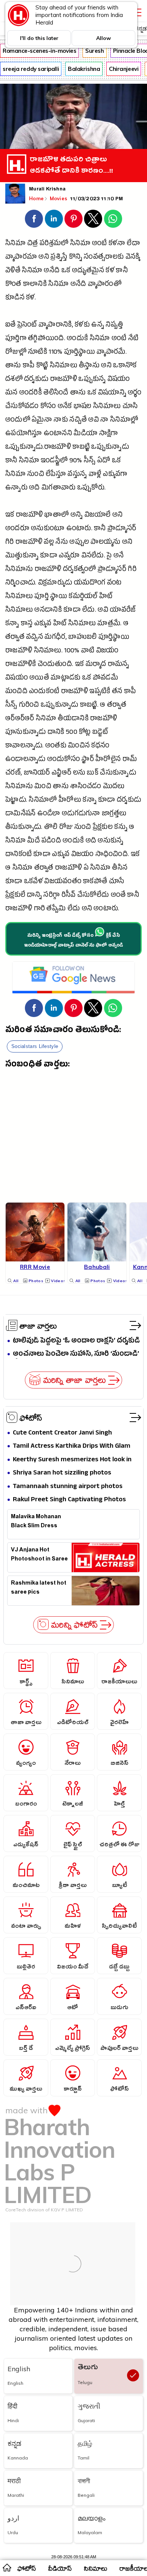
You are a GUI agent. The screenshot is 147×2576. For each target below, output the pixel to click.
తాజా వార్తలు (38, 1326)
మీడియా (85, 434)
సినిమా (80, 244)
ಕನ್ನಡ (141, 28)
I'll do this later (39, 38)
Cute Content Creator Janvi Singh (62, 1433)
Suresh (94, 51)
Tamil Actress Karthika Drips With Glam (72, 1446)
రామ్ (130, 760)
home (7, 2567)
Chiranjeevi (124, 69)
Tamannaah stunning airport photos (68, 1487)
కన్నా (12, 624)
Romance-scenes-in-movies (39, 51)
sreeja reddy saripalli (31, 69)
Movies (59, 198)
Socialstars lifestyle (35, 1046)
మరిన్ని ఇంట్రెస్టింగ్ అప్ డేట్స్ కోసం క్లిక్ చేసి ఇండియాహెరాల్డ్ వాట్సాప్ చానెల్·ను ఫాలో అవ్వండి (74, 941)
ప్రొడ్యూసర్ (122, 529)
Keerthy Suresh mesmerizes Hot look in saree (72, 1460)
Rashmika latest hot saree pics (39, 1588)
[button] (34, 219)
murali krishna (47, 190)
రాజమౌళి (64, 380)
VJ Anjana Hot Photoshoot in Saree (39, 1555)
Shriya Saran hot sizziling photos (62, 1473)
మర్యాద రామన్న (107, 665)
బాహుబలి (82, 638)
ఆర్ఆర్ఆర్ (20, 719)
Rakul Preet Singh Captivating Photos (69, 1500)
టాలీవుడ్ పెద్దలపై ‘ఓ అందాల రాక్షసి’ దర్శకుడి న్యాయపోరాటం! (76, 1341)
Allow (103, 38)
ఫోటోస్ (31, 1418)
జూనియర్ (37, 774)
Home (36, 198)
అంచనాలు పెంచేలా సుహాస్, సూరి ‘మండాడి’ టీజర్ (76, 1354)
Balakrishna (84, 69)
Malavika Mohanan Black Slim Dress (36, 1522)
